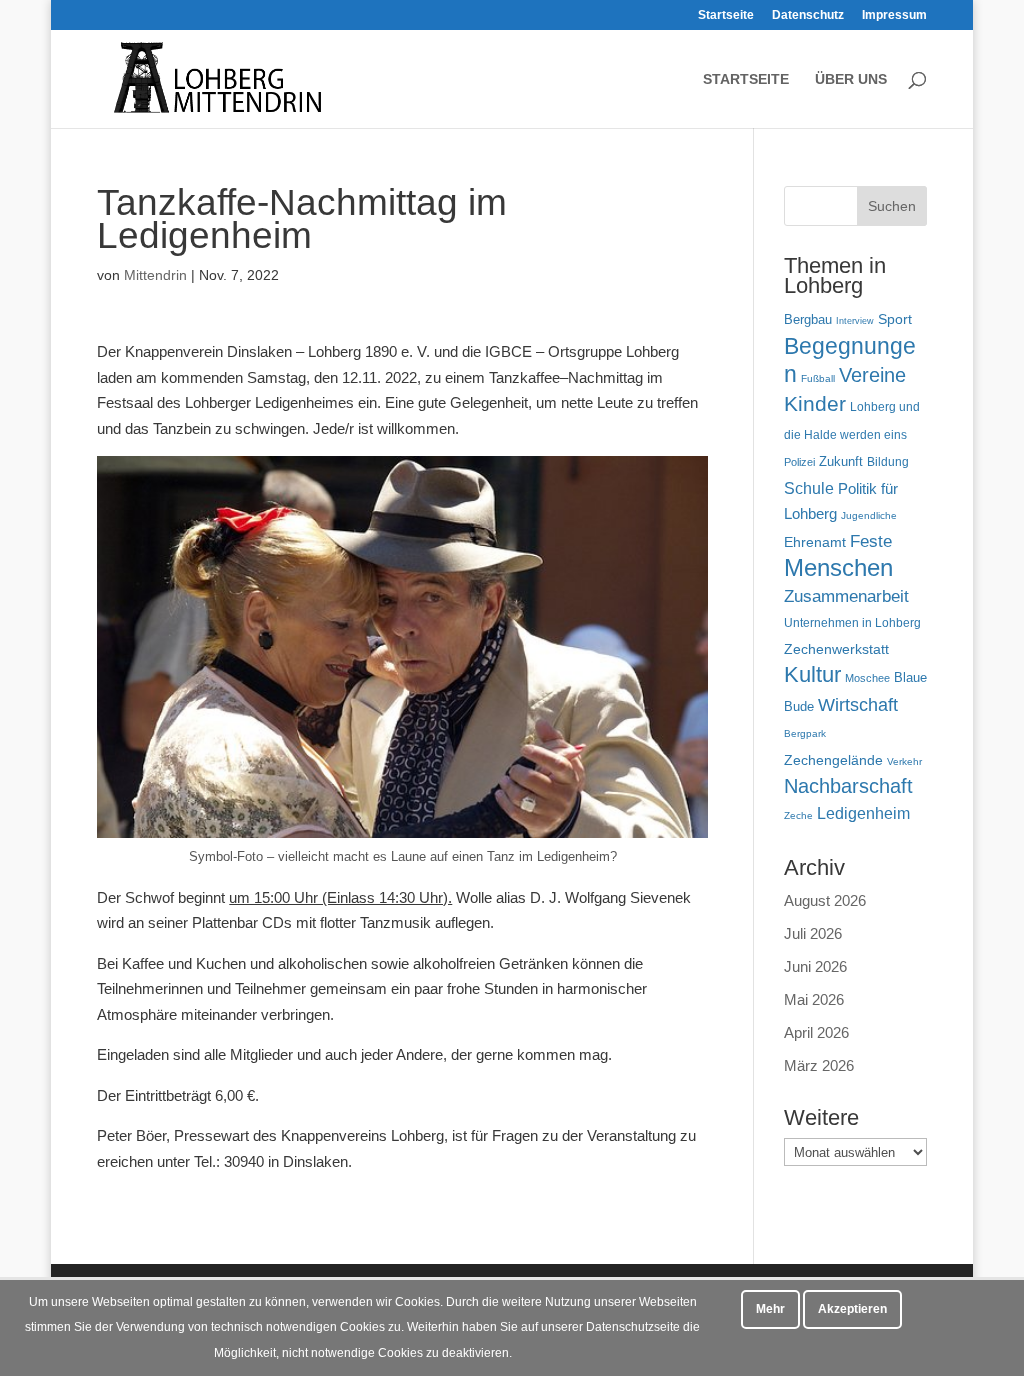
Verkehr (904, 761)
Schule (809, 488)
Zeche (798, 815)
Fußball (818, 378)
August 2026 (825, 900)
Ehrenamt (815, 542)
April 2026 (816, 1032)
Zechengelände (833, 760)
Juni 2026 (815, 966)
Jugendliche (869, 515)
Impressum (894, 15)
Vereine (872, 375)
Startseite (726, 15)
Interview (855, 321)
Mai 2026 (814, 999)
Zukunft (841, 461)
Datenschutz (808, 15)
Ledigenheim (863, 813)
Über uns (851, 79)
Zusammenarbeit (846, 596)
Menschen (838, 567)
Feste (871, 541)
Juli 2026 (813, 933)
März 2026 (819, 1065)
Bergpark (805, 733)
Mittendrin (155, 275)
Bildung (888, 461)
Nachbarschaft (848, 786)
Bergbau (808, 320)
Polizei (799, 462)
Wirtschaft (858, 704)
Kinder (815, 403)
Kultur (812, 674)
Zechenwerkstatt (836, 649)
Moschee (867, 678)
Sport (895, 319)
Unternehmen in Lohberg (852, 622)
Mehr (770, 1309)
